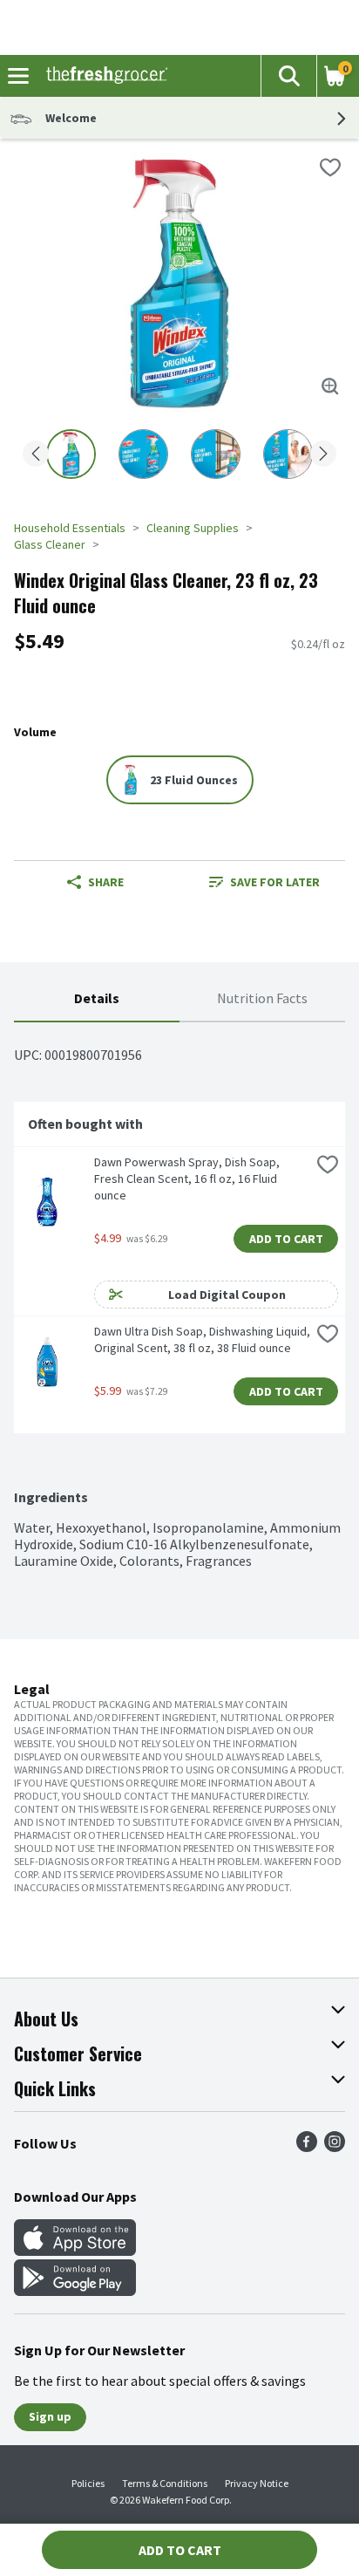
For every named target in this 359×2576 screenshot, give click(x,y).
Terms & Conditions (165, 2483)
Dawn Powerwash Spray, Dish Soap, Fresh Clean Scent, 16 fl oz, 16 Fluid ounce (188, 1179)
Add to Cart (286, 1239)
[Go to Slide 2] (143, 454)
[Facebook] (307, 2147)
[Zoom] (330, 386)
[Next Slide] (323, 455)
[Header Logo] (103, 76)
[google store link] (75, 2291)
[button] (288, 76)
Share (106, 882)
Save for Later (275, 882)
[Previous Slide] (36, 455)
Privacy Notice (257, 2483)
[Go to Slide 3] (216, 454)
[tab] (97, 999)
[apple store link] (75, 2251)
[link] (264, 882)
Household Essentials (70, 528)
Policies (88, 2483)
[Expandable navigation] (18, 76)
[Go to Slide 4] (288, 454)
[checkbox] (330, 167)
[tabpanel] (179, 1296)
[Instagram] (335, 2147)
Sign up (50, 2416)
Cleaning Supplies (193, 528)
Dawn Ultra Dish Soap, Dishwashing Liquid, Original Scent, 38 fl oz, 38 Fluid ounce (202, 1339)
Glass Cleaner (50, 544)
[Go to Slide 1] (71, 454)
